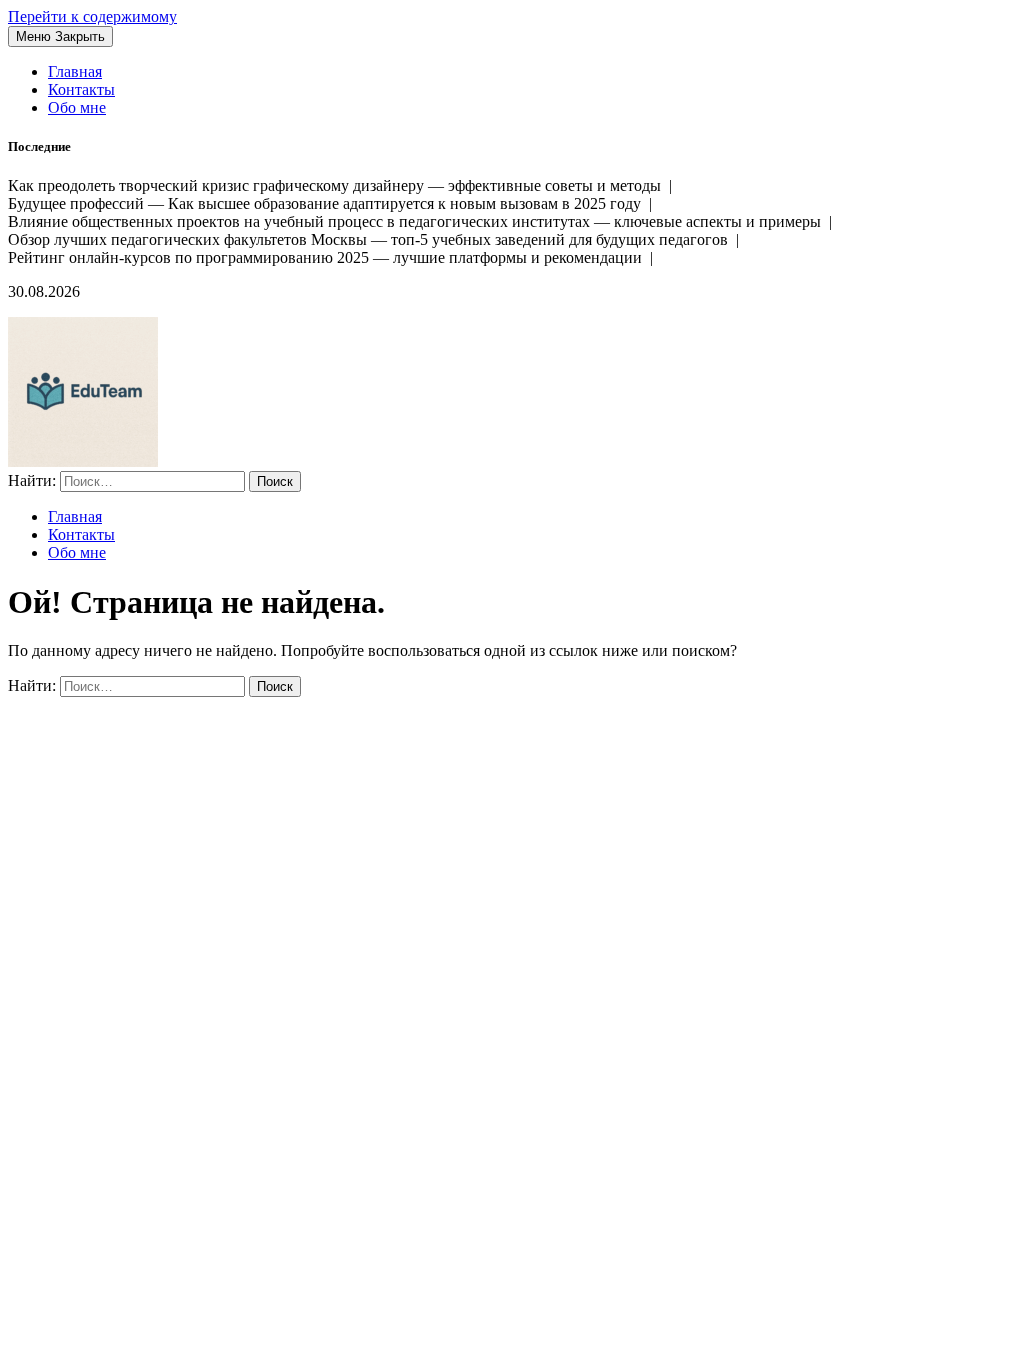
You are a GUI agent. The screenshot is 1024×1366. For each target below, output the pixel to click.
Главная (75, 71)
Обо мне (77, 107)
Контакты (81, 89)
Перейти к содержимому (92, 16)
